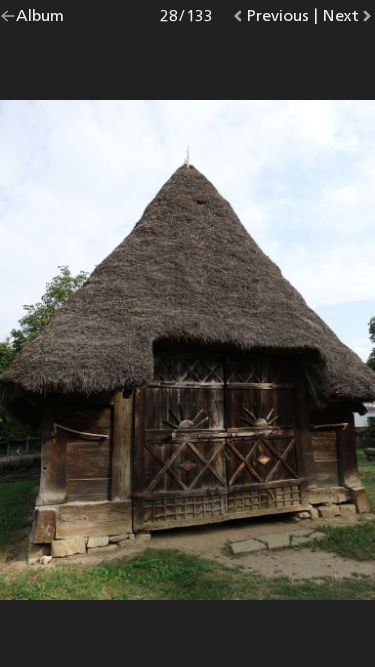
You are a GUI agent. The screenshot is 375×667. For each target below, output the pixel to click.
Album (40, 19)
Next (348, 19)
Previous (277, 19)
